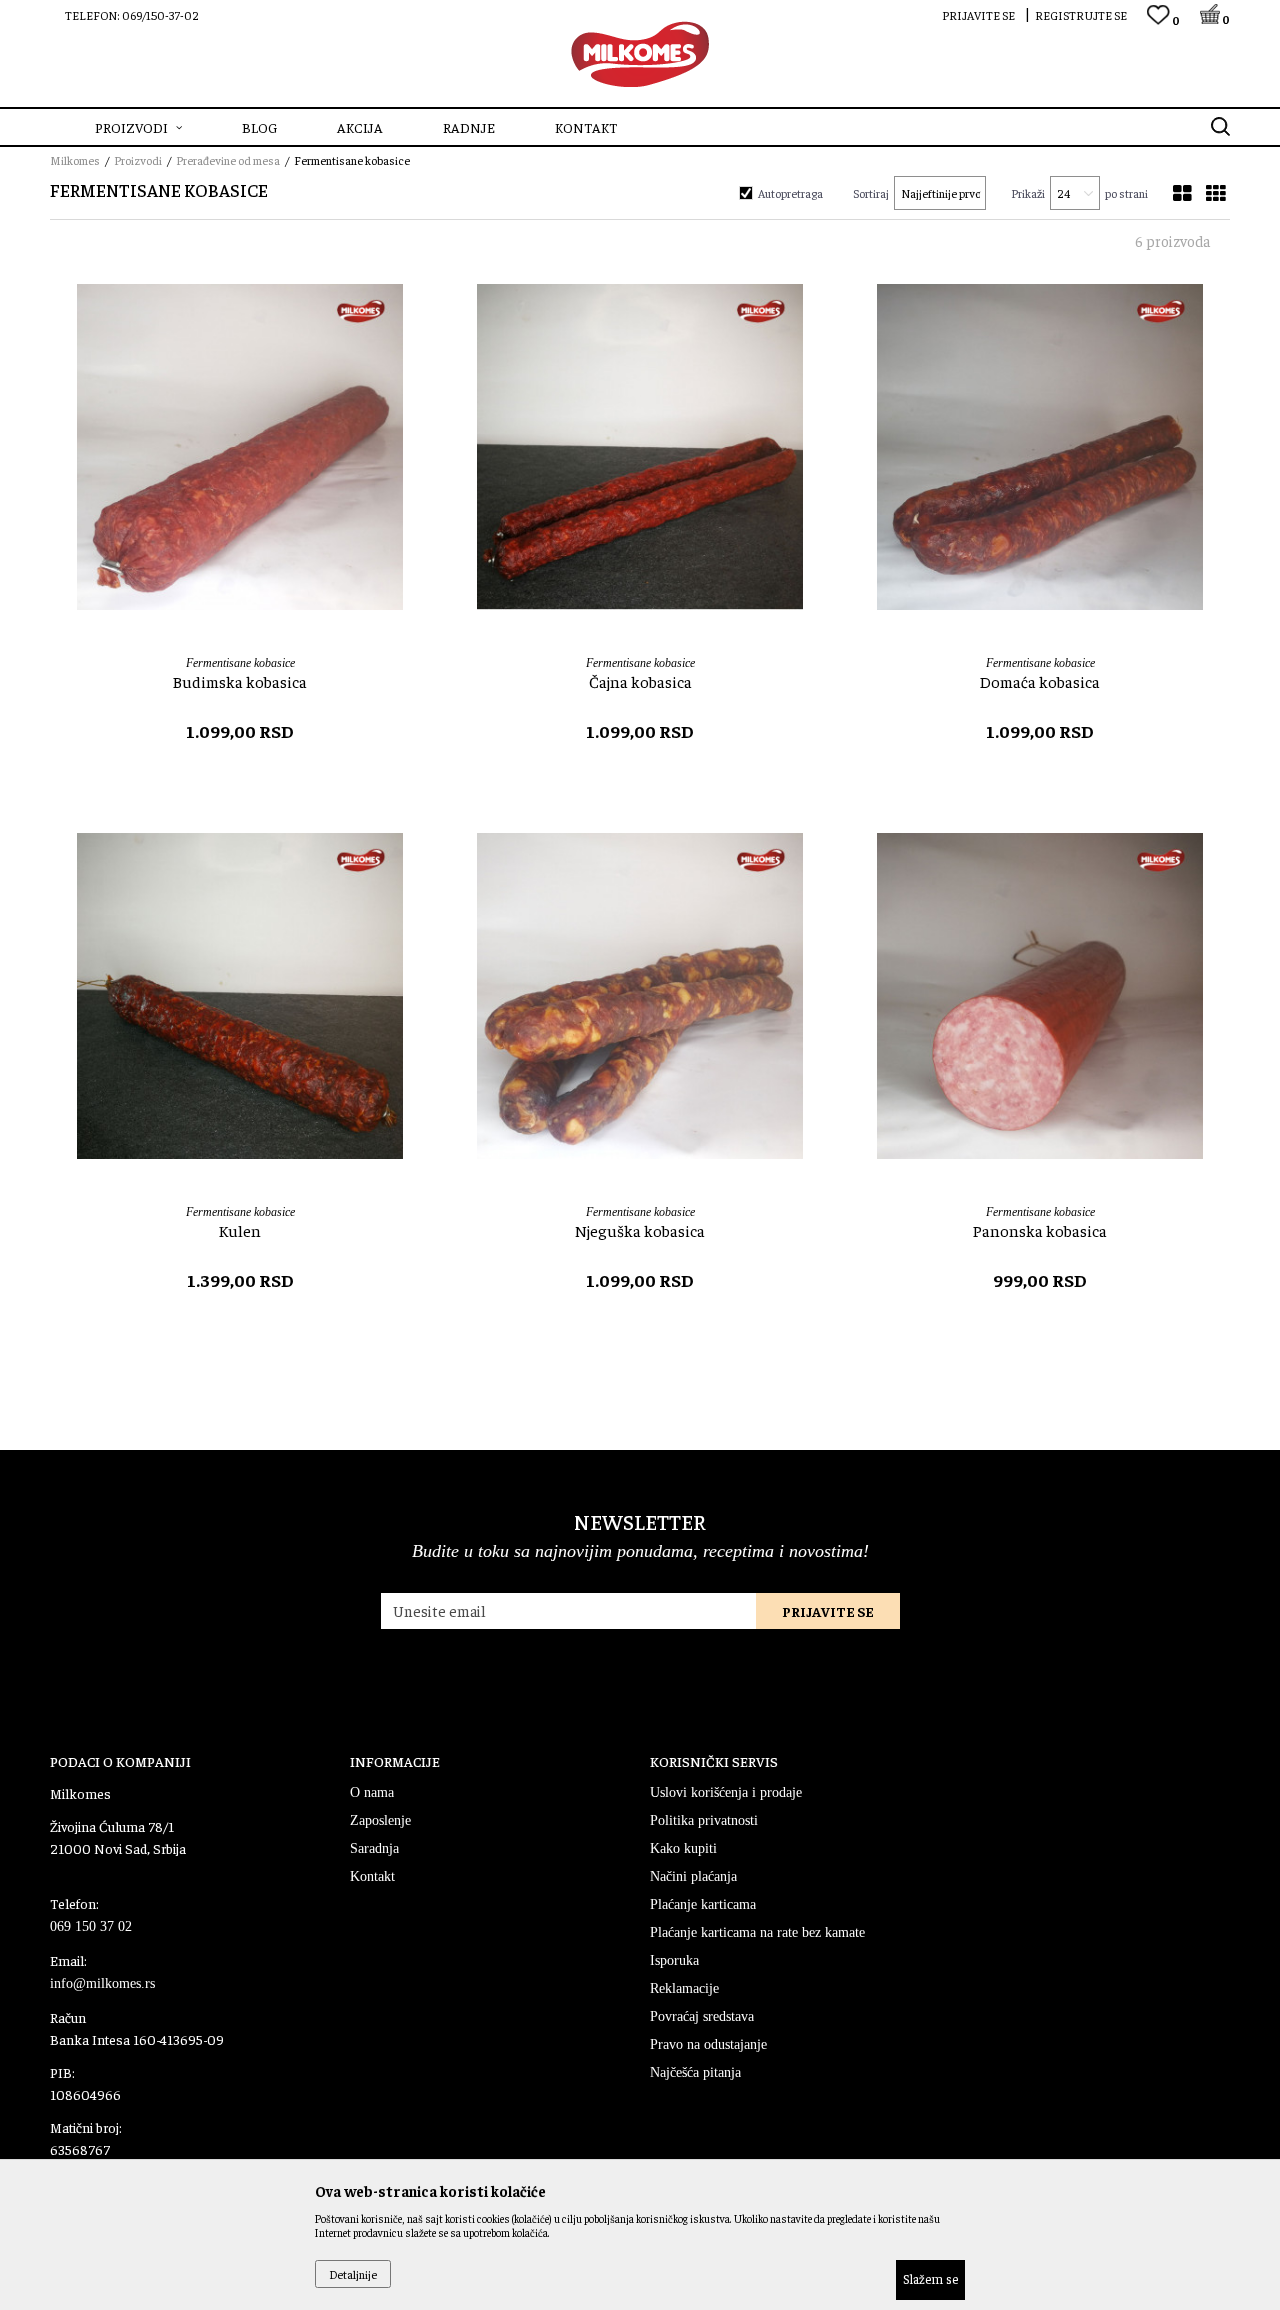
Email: (288, 1127)
